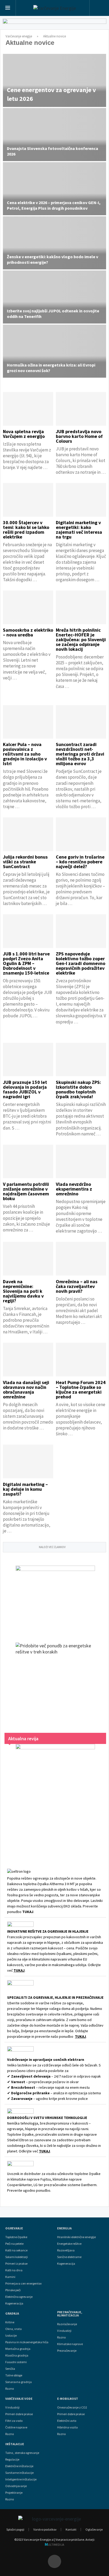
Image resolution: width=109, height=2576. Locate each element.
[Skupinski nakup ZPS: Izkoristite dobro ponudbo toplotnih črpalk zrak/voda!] (81, 1060)
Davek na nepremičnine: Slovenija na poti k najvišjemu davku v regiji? (23, 1291)
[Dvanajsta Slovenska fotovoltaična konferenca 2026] (54, 135)
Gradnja (12, 2314)
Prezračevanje (67, 2351)
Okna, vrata (13, 2329)
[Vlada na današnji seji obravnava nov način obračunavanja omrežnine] (28, 1360)
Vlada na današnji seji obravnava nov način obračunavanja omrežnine (26, 1390)
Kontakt (71, 2529)
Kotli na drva (14, 2270)
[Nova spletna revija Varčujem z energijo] (28, 409)
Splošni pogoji (15, 2529)
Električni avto (67, 2421)
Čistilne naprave (16, 2427)
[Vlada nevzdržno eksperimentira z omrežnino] (81, 1162)
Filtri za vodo (14, 2421)
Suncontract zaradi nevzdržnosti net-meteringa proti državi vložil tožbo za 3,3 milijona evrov (80, 754)
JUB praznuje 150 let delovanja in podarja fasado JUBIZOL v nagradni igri (25, 1089)
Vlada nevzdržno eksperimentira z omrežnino (74, 1189)
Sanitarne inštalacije (19, 2473)
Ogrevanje (14, 2228)
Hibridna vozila (67, 2427)
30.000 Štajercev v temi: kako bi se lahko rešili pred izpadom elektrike (26, 530)
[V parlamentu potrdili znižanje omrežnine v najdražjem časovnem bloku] (28, 1162)
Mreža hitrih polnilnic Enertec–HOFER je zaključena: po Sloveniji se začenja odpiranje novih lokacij (81, 639)
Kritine (10, 2322)
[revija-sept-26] (55, 1799)
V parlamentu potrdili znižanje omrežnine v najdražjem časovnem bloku (26, 1191)
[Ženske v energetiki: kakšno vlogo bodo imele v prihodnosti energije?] (54, 243)
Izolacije (11, 2336)
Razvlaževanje (67, 2324)
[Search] (99, 8)
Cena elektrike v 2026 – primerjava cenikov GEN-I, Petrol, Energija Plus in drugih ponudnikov (54, 205)
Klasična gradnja (17, 2355)
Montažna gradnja (18, 2349)
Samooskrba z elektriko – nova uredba (28, 632)
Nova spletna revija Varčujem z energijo (24, 434)
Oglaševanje (94, 2529)
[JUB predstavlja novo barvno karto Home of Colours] (81, 409)
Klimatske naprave (70, 2344)
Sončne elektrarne (69, 2257)
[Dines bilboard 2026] (54, 25)
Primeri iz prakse (16, 2264)
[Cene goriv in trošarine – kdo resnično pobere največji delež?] (81, 834)
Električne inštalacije (19, 2466)
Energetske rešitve (69, 2244)
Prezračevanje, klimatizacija (70, 2314)
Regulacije (12, 2459)
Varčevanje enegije (19, 36)
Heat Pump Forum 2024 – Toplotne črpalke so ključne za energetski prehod (81, 1390)
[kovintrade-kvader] (55, 1599)
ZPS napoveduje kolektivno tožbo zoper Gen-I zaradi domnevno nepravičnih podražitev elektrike (81, 963)
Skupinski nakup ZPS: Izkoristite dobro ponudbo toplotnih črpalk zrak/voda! (78, 1089)
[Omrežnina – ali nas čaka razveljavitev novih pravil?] (81, 1259)
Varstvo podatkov (45, 2529)
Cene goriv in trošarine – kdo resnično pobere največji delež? (80, 862)
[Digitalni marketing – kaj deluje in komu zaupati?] (28, 1461)
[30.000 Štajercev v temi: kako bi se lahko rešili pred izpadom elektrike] (28, 500)
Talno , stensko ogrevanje (22, 2453)
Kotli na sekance (16, 2250)
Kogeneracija (14, 2303)
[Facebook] (54, 2561)
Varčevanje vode (19, 2399)
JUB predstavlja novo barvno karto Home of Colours (79, 436)
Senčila (10, 2369)
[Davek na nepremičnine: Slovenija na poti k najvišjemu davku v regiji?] (28, 1259)
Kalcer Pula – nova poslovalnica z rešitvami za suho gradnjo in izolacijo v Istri (25, 754)
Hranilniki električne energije (76, 2237)
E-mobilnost (68, 2399)
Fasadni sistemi (16, 2362)
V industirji (64, 2331)
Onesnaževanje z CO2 (72, 2407)
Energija (64, 2228)
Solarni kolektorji (17, 2257)
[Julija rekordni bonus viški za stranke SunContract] (28, 834)
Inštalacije (15, 2444)
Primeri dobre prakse (19, 2414)
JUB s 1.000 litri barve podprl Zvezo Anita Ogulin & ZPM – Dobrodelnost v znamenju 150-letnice (26, 963)
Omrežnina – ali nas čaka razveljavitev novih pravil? (77, 1286)
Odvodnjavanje (16, 2486)
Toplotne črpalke (16, 2237)
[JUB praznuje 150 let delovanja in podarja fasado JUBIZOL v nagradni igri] (28, 1060)
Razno (10, 2389)
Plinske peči (13, 2290)
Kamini (10, 2277)
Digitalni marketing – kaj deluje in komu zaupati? (25, 1489)
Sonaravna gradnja (19, 2382)
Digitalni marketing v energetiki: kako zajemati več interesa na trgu (79, 530)
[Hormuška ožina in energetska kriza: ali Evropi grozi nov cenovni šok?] (54, 351)
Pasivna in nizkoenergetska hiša (27, 2342)
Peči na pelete (14, 2244)
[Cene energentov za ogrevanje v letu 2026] (54, 80)
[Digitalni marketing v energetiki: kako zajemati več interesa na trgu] (81, 500)
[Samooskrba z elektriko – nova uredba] (28, 607)
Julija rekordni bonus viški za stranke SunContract (25, 862)
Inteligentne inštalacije (21, 2479)
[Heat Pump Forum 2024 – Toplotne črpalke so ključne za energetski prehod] (81, 1360)
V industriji (12, 2407)
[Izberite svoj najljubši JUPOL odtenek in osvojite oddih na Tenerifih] (54, 297)
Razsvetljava (66, 2250)
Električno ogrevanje (19, 2297)
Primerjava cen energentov (24, 2284)
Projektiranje (14, 2493)
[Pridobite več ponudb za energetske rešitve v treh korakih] (55, 1682)
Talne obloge (14, 2375)
